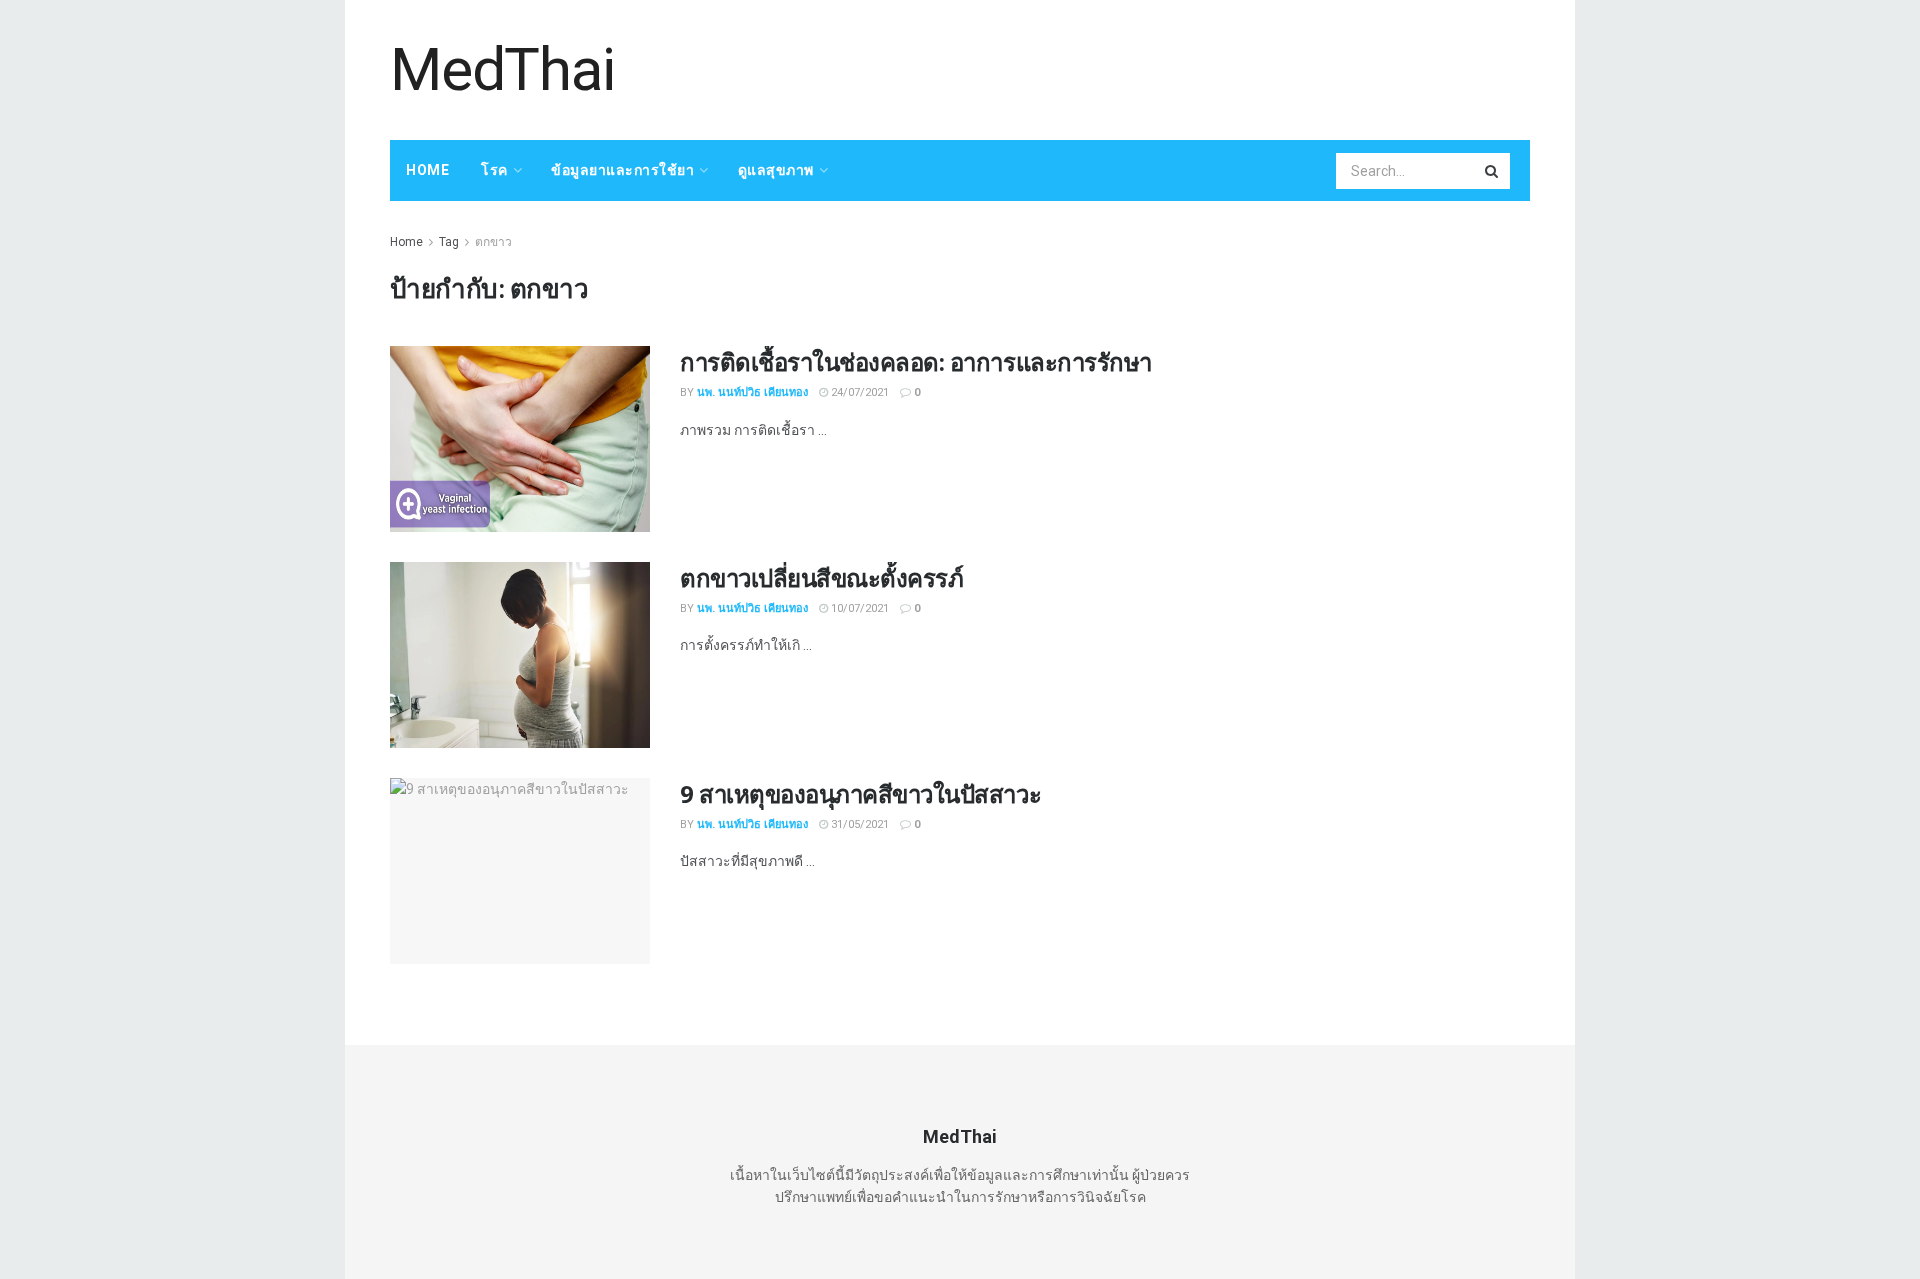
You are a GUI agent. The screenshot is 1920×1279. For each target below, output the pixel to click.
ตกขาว (493, 242)
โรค (494, 170)
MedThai (502, 70)
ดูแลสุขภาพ (776, 170)
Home (427, 170)
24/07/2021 (858, 392)
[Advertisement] (1166, 67)
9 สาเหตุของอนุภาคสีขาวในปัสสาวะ (860, 793)
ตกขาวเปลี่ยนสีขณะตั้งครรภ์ (821, 577)
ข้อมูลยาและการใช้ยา (622, 170)
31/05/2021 (858, 824)
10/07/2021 (858, 608)
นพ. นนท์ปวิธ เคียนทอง (752, 392)
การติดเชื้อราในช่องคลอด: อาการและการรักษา (916, 361)
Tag (449, 242)
